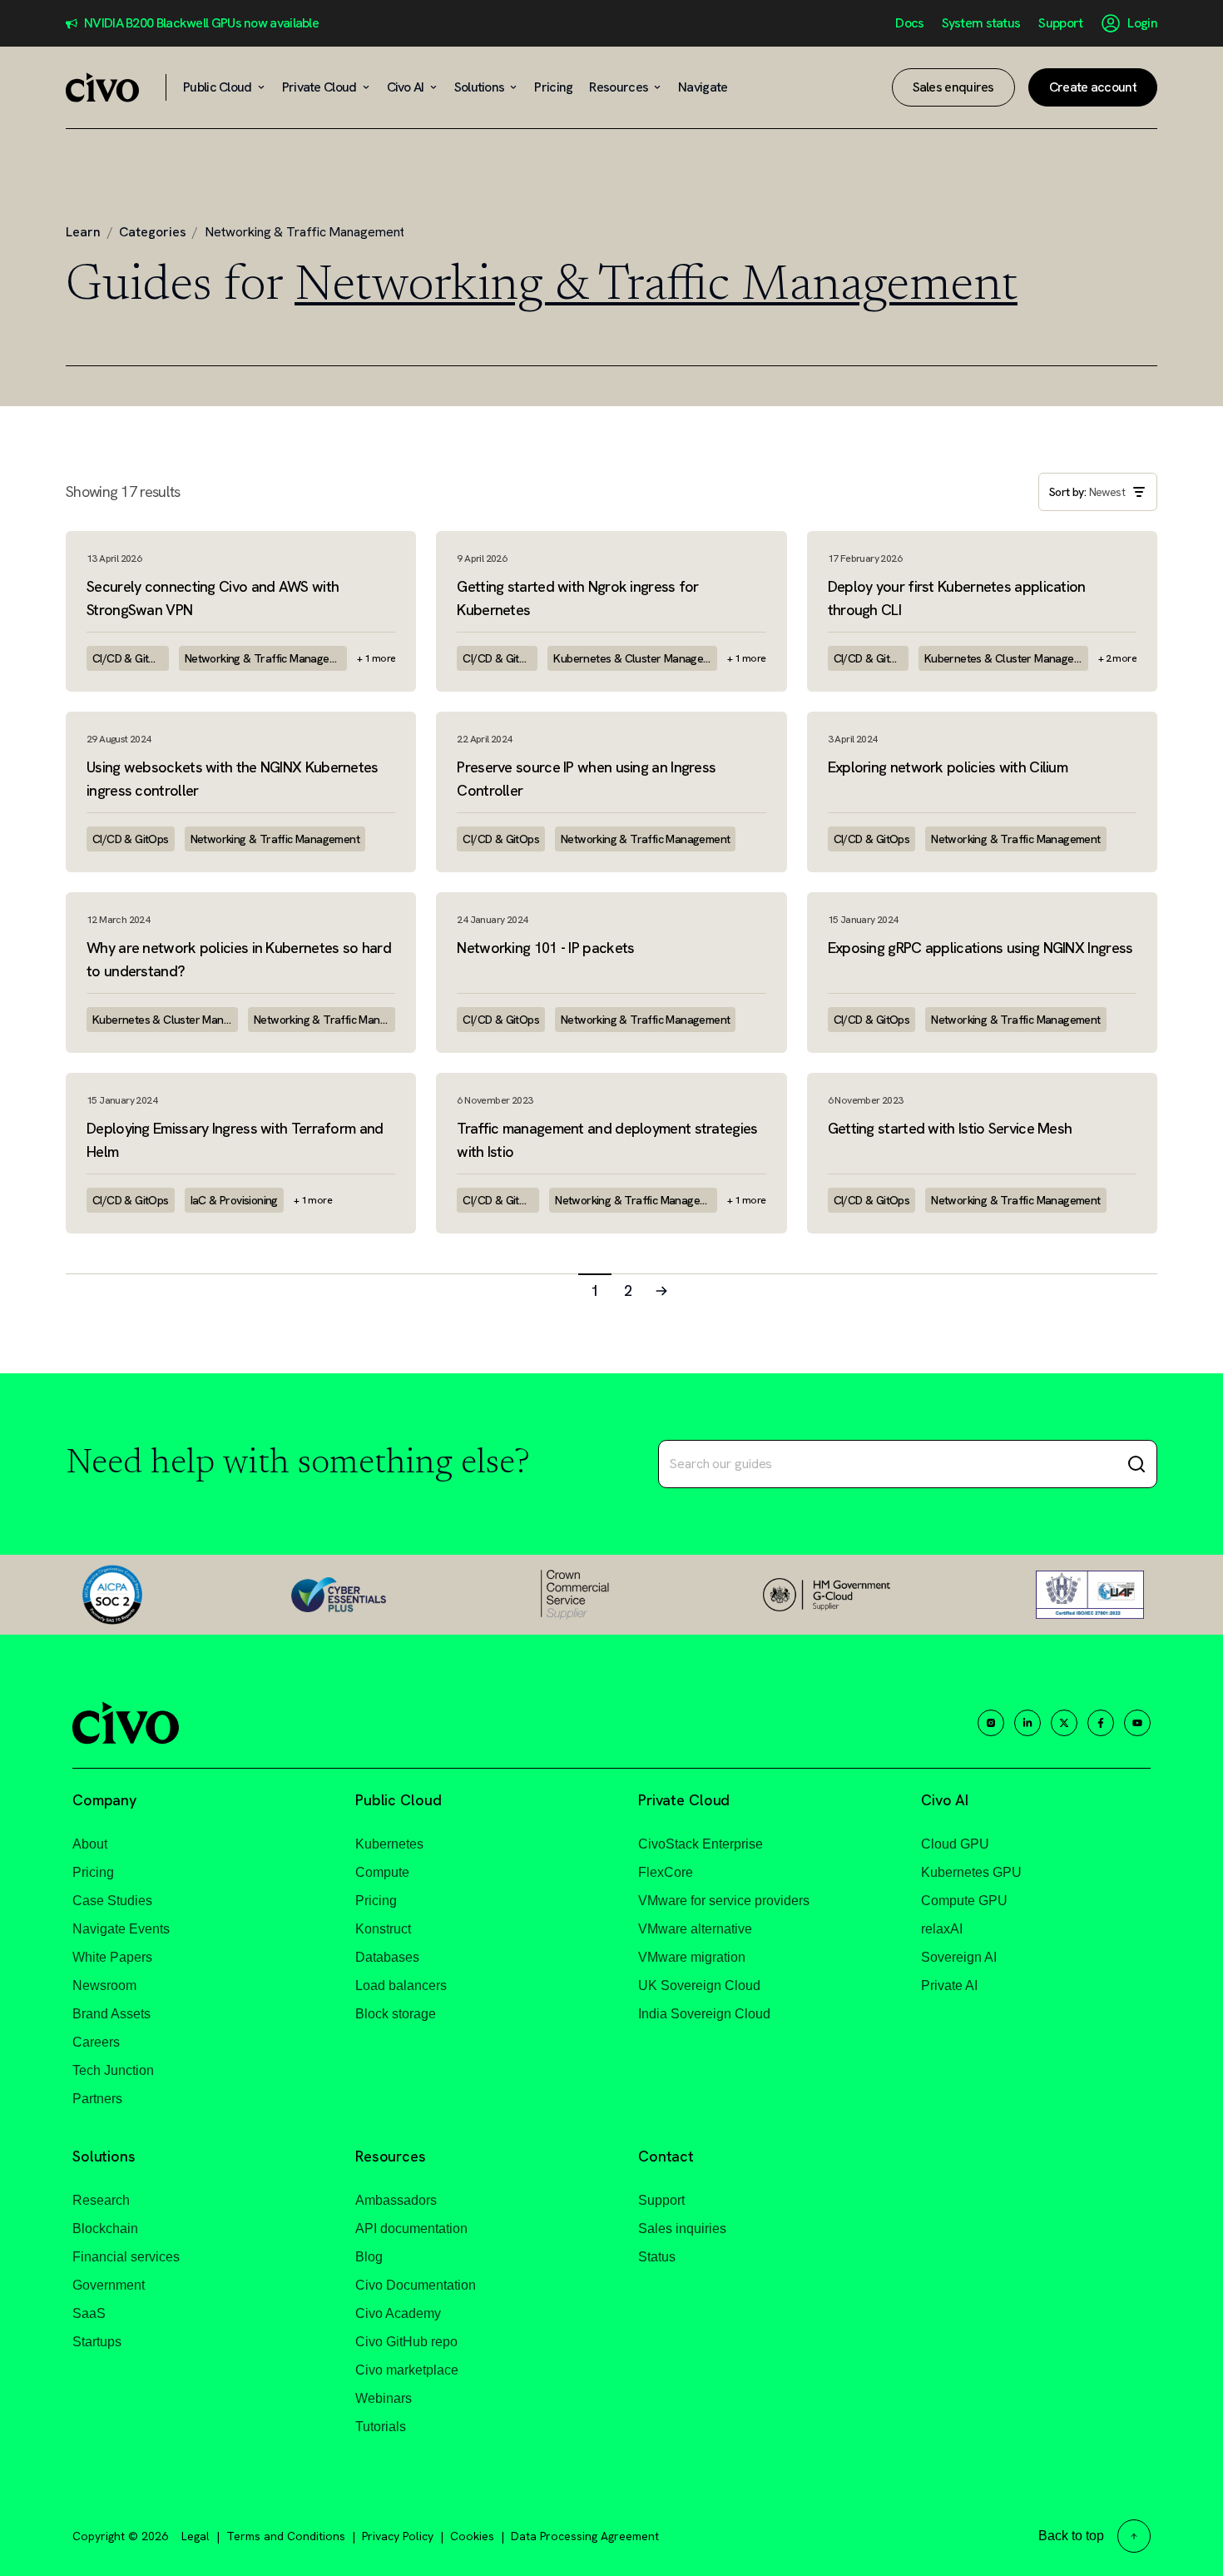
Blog (369, 2257)
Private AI (949, 1985)
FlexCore (666, 1872)
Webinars (384, 2398)
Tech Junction (113, 2070)
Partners (97, 2099)
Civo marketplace (407, 2370)
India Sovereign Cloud (704, 2014)
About (90, 1844)
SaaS (89, 2313)
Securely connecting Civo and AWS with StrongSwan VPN (213, 598)
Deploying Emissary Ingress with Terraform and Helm (235, 1140)
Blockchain (105, 2229)
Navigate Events (121, 1929)
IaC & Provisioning (234, 1200)
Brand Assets (111, 2014)
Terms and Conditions (286, 2536)
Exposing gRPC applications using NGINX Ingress (980, 948)
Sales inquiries (682, 2229)
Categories (152, 232)
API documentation (411, 2229)
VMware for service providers (724, 1901)
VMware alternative (695, 1929)
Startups (97, 2342)
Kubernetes (389, 1844)
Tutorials (381, 2427)
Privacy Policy (398, 2536)
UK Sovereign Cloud (699, 1985)
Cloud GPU (955, 1844)
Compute (382, 1872)
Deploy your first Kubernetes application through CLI (957, 598)
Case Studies (112, 1901)
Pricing (93, 1872)
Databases (387, 1957)
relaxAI (942, 1929)
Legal (196, 2536)
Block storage (396, 2014)
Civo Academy (398, 2313)
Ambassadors (396, 2200)
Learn (83, 232)
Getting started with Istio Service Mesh (950, 1128)
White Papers (112, 1957)
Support (1060, 23)
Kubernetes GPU (971, 1872)
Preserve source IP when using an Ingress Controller (586, 779)
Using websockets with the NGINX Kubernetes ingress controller (233, 779)
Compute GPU (964, 1901)
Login (1142, 23)
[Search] (1136, 1464)
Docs (909, 23)
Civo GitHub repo (406, 2342)
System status (981, 23)
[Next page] (661, 1290)
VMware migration (692, 1957)
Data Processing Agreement (585, 2536)
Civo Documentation (416, 2285)
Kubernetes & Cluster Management (635, 658)
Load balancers (401, 1985)
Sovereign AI (959, 1957)
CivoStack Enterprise (701, 1844)
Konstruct (383, 1929)
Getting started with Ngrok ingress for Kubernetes (577, 598)
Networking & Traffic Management (266, 658)
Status (657, 2257)
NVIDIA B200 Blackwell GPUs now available (201, 23)
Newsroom (104, 1985)
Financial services (126, 2257)
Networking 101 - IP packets (545, 948)
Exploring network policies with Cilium (948, 767)
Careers (96, 2042)
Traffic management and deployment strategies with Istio (607, 1140)
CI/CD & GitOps (131, 658)
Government (109, 2285)
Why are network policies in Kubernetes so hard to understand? (239, 959)
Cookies (472, 2536)
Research (101, 2200)
